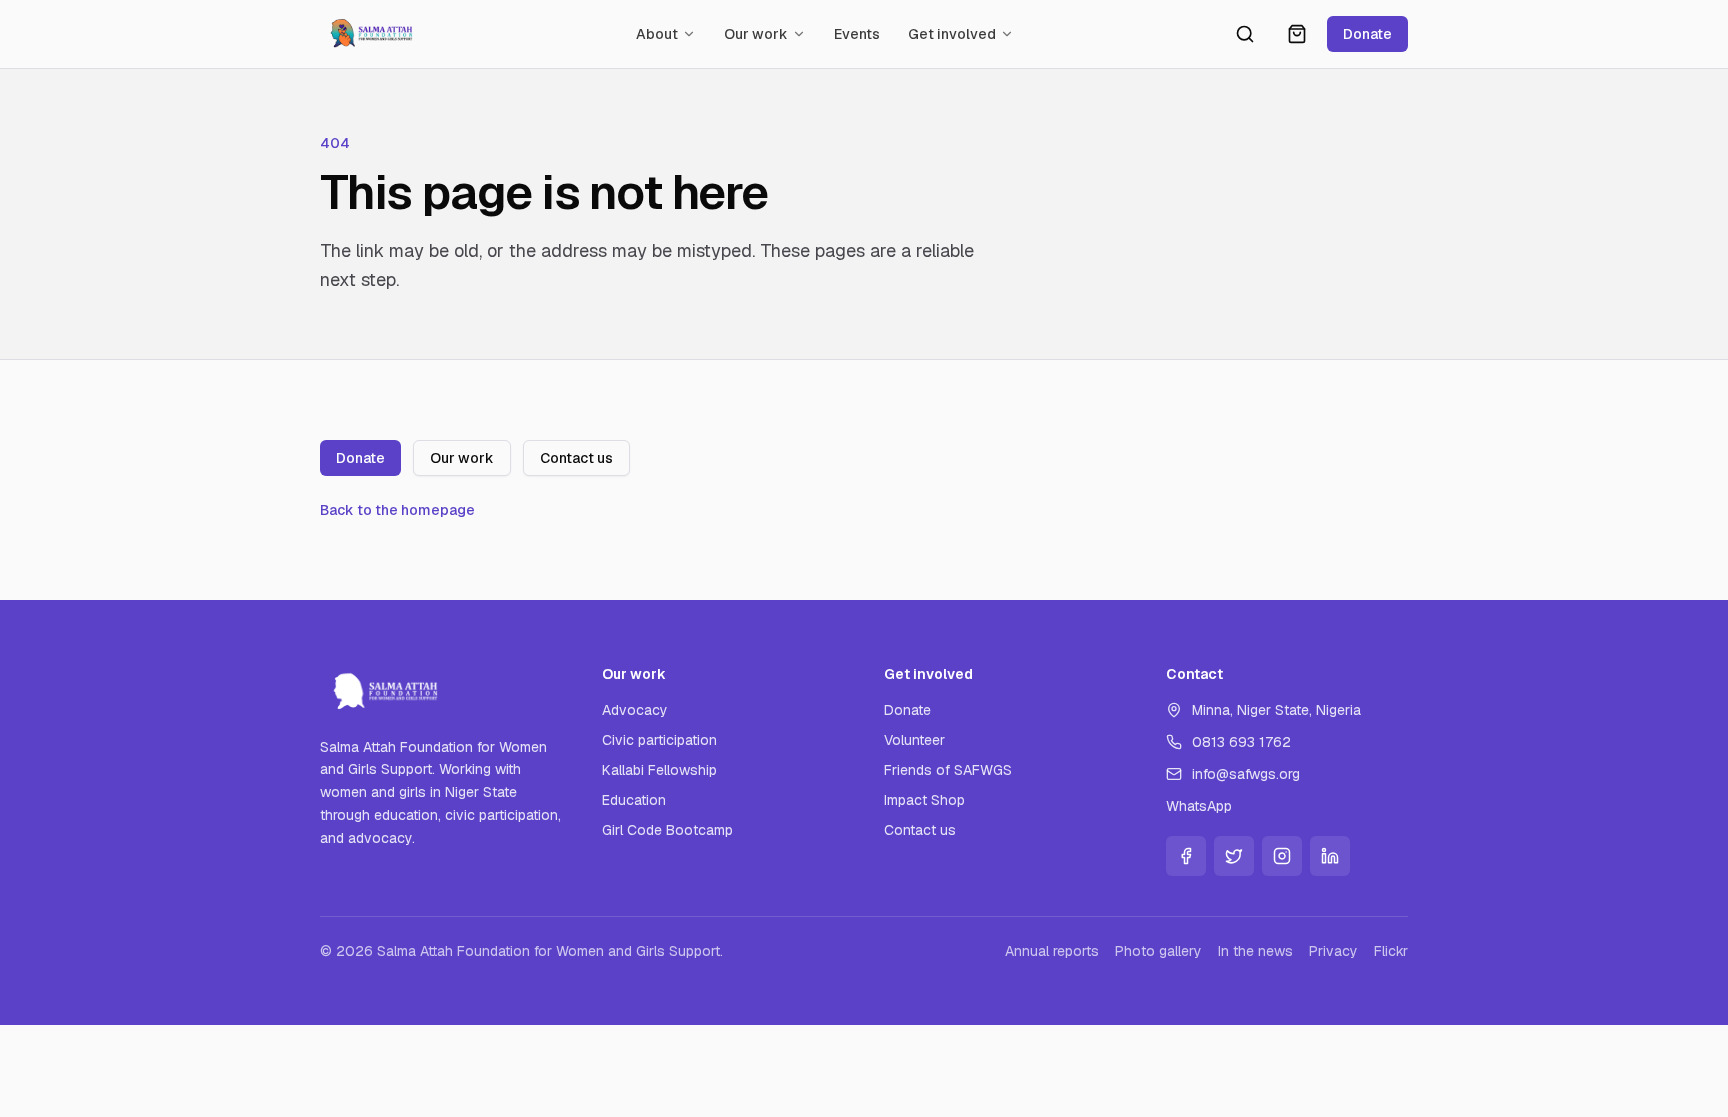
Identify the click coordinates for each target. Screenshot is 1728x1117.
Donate (1367, 34)
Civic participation (659, 740)
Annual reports (1052, 951)
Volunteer (914, 740)
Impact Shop (924, 800)
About (657, 34)
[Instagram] (1282, 856)
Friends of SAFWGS (948, 770)
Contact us (576, 458)
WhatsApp (1199, 806)
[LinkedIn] (1330, 856)
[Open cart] (1297, 34)
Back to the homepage (397, 510)
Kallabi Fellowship (659, 770)
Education (634, 800)
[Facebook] (1186, 856)
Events (857, 34)
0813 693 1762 (1241, 742)
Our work (756, 34)
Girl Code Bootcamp (667, 830)
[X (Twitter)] (1234, 856)
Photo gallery (1158, 951)
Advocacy (635, 710)
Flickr (1391, 951)
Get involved (952, 34)
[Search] (1245, 34)
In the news (1255, 951)
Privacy (1333, 951)
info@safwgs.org (1246, 774)
